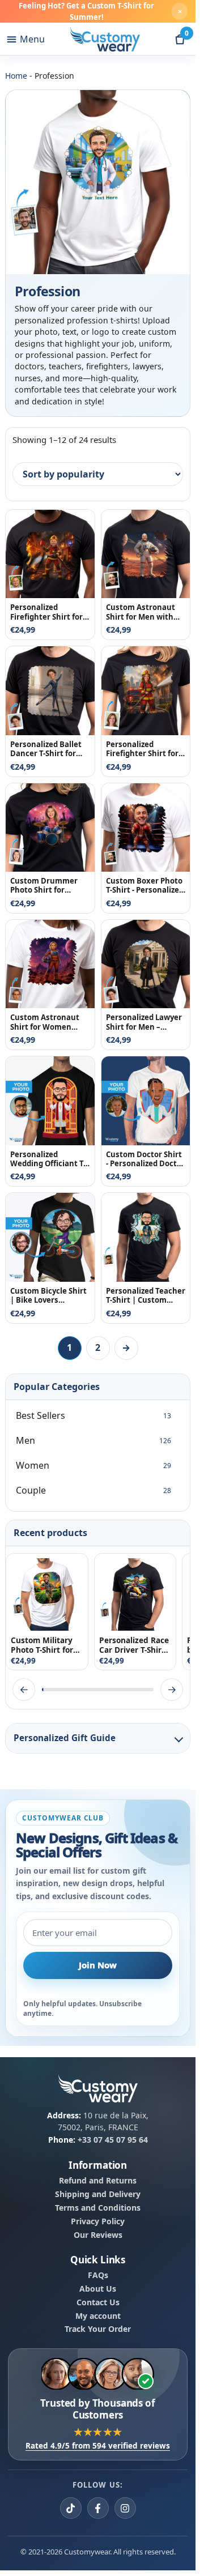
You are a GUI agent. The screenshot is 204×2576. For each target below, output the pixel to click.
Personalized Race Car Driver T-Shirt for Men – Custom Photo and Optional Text (134, 1645)
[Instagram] (125, 2508)
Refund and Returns (98, 2181)
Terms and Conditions (98, 2208)
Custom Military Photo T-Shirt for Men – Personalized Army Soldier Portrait (47, 1645)
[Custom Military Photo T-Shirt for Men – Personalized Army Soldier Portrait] (47, 1594)
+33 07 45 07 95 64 (113, 2140)
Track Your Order (98, 2329)
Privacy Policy (98, 2221)
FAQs (98, 2275)
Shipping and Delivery (98, 2194)
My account (98, 2315)
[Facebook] (98, 2508)
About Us (98, 2289)
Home (16, 76)
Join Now (98, 1965)
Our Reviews (98, 2234)
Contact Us (98, 2302)
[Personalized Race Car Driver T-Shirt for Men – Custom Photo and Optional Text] (135, 1594)
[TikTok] (71, 2508)
